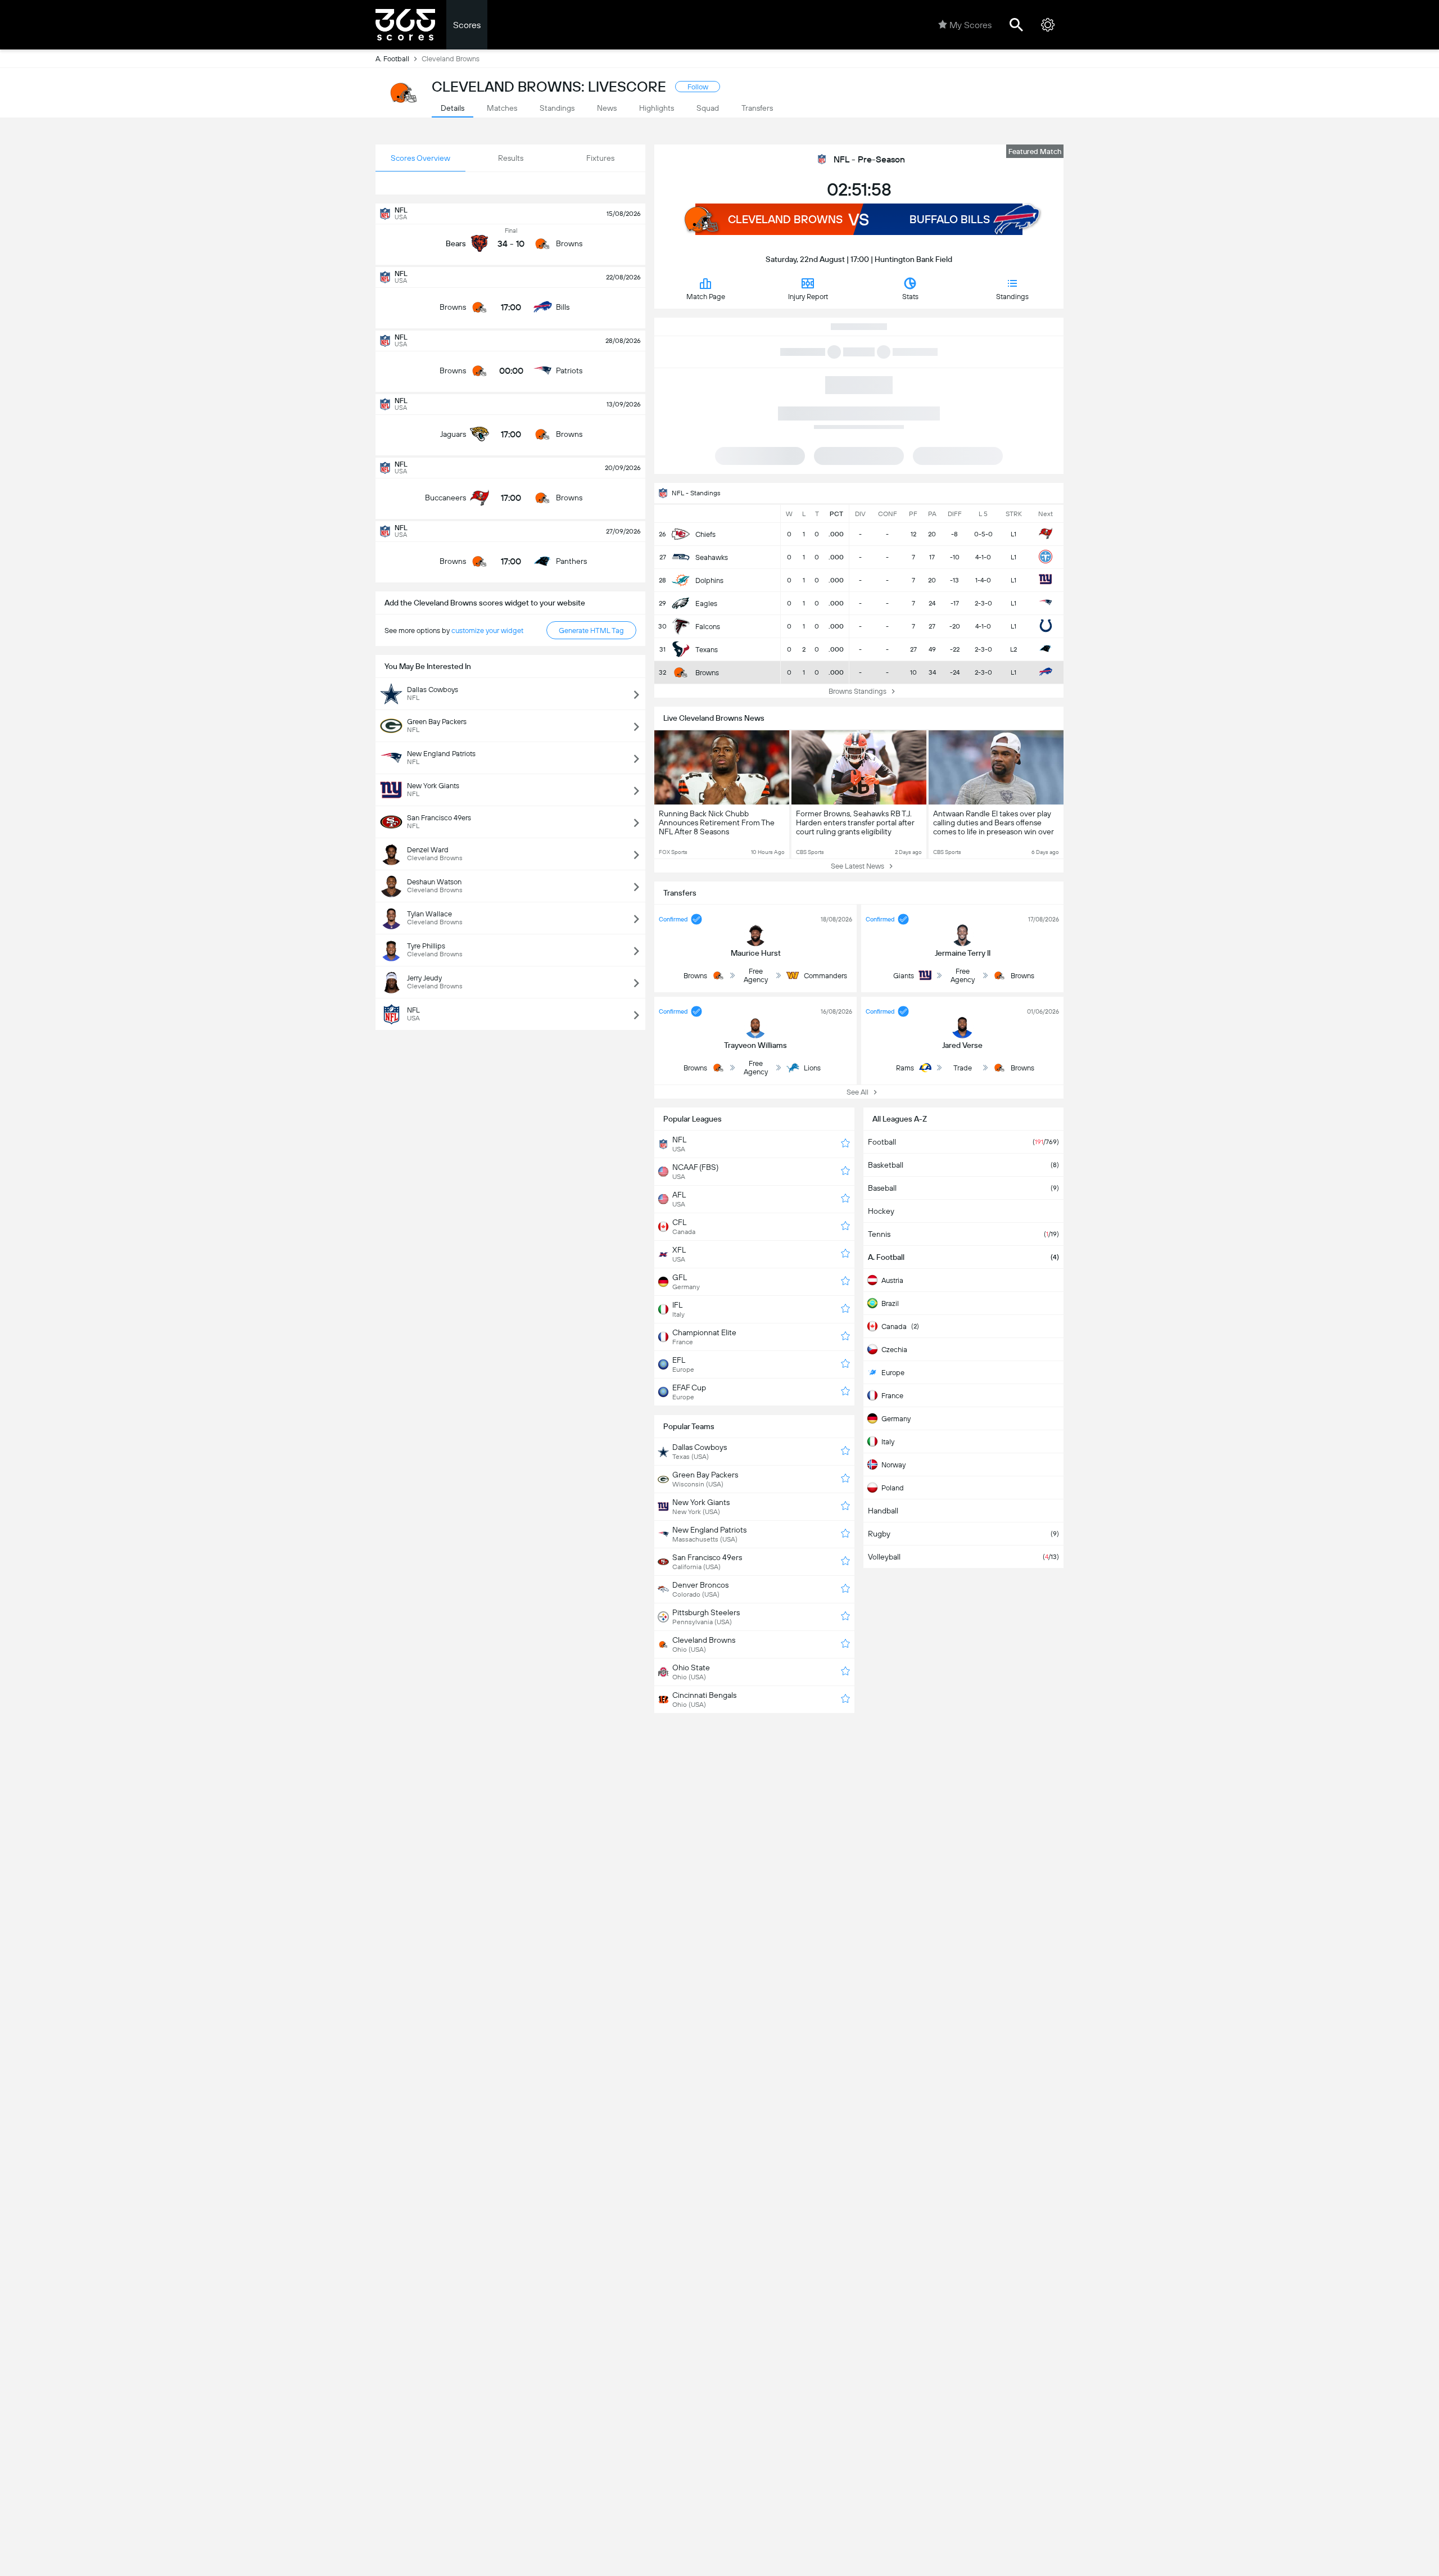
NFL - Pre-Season (869, 159)
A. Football (392, 59)
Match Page (706, 297)
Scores (467, 25)
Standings (1012, 297)
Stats (910, 297)
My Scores (970, 25)
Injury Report (808, 297)
